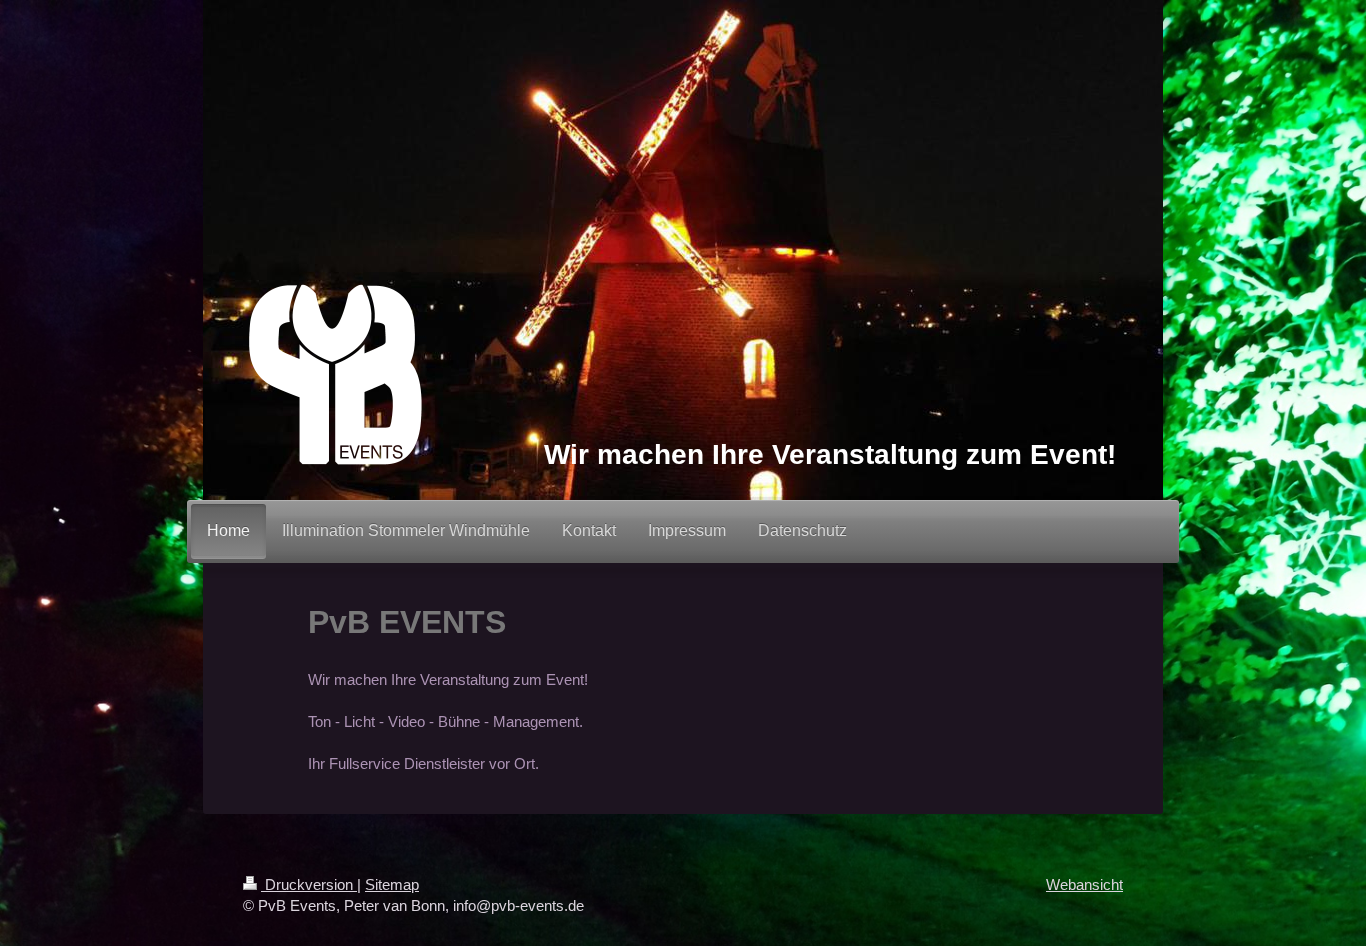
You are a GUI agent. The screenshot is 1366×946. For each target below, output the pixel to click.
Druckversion (309, 884)
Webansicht (1084, 884)
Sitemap (392, 884)
